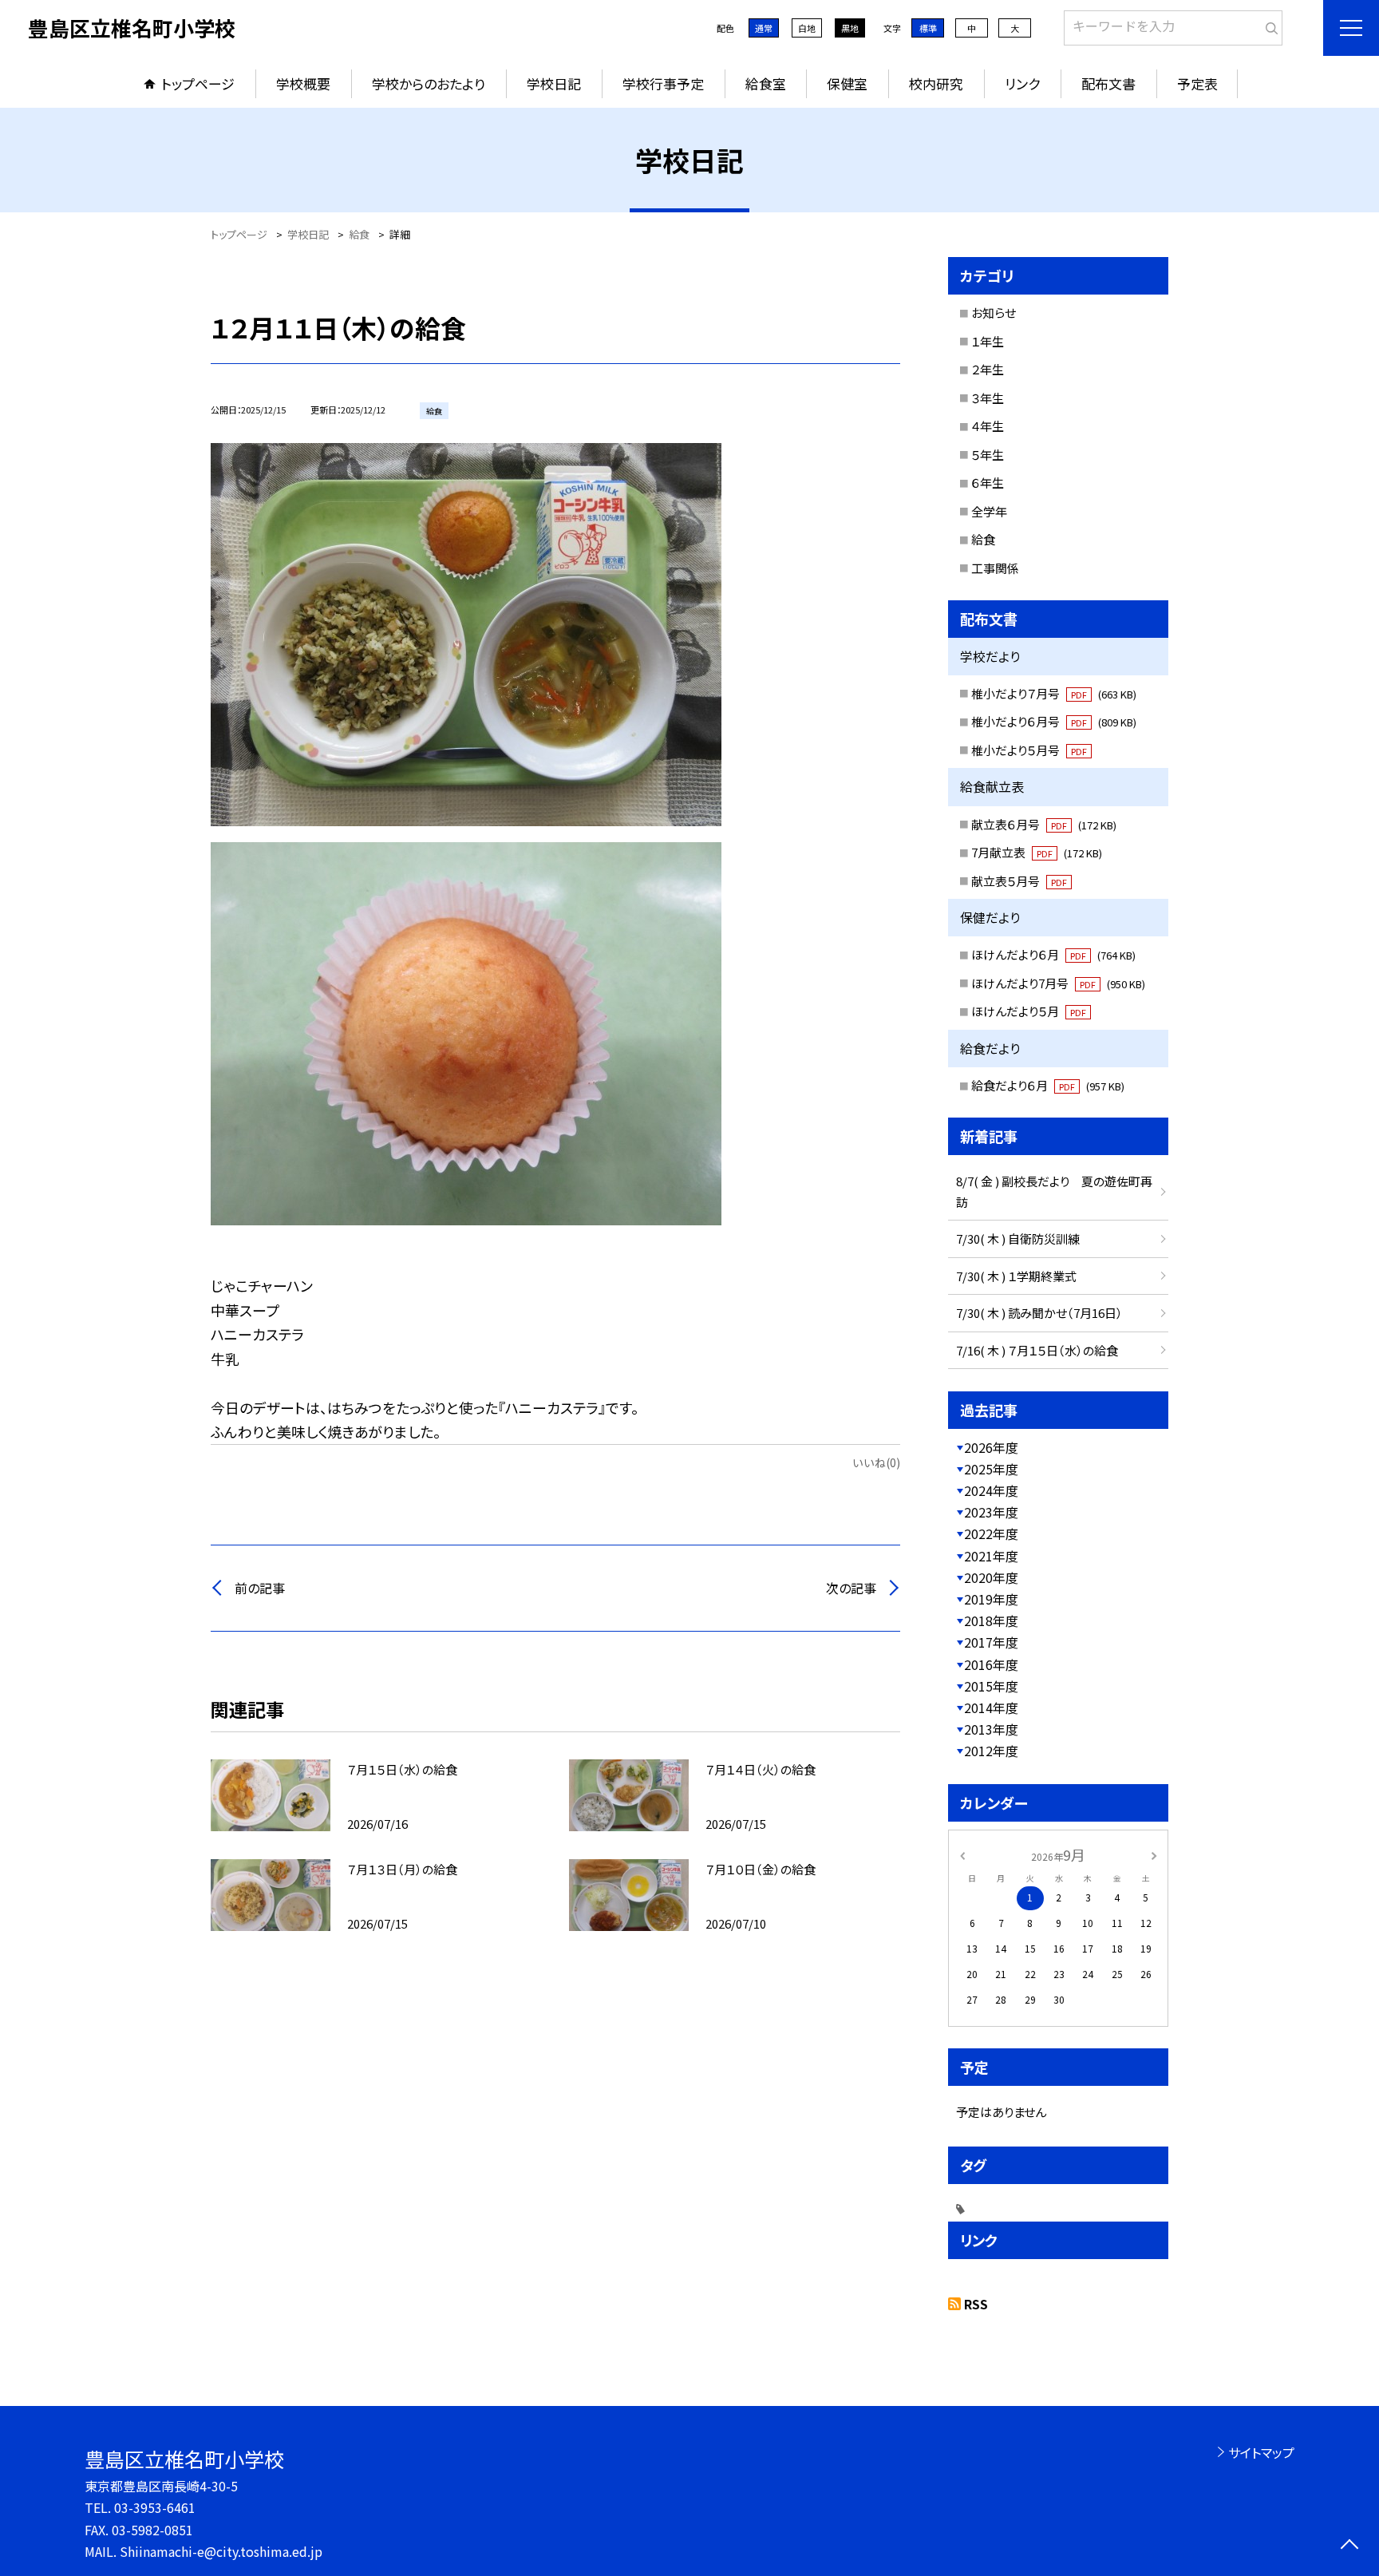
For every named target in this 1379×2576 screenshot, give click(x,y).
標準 (928, 28)
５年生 (988, 455)
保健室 (847, 83)
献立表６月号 (1044, 824)
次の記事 (851, 1588)
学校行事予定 (663, 83)
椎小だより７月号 (1054, 693)
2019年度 (991, 1599)
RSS (976, 2304)
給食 (983, 539)
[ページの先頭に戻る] (1349, 2546)
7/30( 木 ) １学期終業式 (1016, 1276)
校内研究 (936, 83)
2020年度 (991, 1577)
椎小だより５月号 (1029, 750)
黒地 (850, 28)
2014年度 (991, 1707)
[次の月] (1154, 1854)
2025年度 (991, 1469)
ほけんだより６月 (1053, 954)
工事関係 (995, 568)
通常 (764, 28)
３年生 (988, 398)
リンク (1022, 83)
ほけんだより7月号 (1058, 983)
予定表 (1197, 83)
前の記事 (260, 1588)
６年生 (988, 483)
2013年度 (991, 1729)
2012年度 (991, 1751)
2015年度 (991, 1686)
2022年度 (991, 1533)
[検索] (1268, 25)
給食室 (766, 83)
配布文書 (1108, 83)
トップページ (198, 83)
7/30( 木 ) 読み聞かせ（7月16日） (1039, 1313)
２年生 (988, 369)
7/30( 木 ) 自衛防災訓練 (1018, 1239)
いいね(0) (876, 1462)
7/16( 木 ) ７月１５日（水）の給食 (1037, 1350)
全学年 (989, 511)
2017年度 (991, 1642)
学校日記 (554, 83)
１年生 (988, 341)
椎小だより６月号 (1054, 721)
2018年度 (991, 1620)
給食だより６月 (1048, 1085)
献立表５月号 (1019, 881)
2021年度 (991, 1556)
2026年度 (991, 1447)
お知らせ (994, 313)
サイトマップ (1261, 2452)
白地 (807, 28)
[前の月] (962, 1854)
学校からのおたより (429, 83)
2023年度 (991, 1512)
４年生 (988, 426)
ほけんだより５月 (1029, 1011)
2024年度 (991, 1490)
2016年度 (991, 1664)
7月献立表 (1037, 852)
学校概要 (303, 83)
